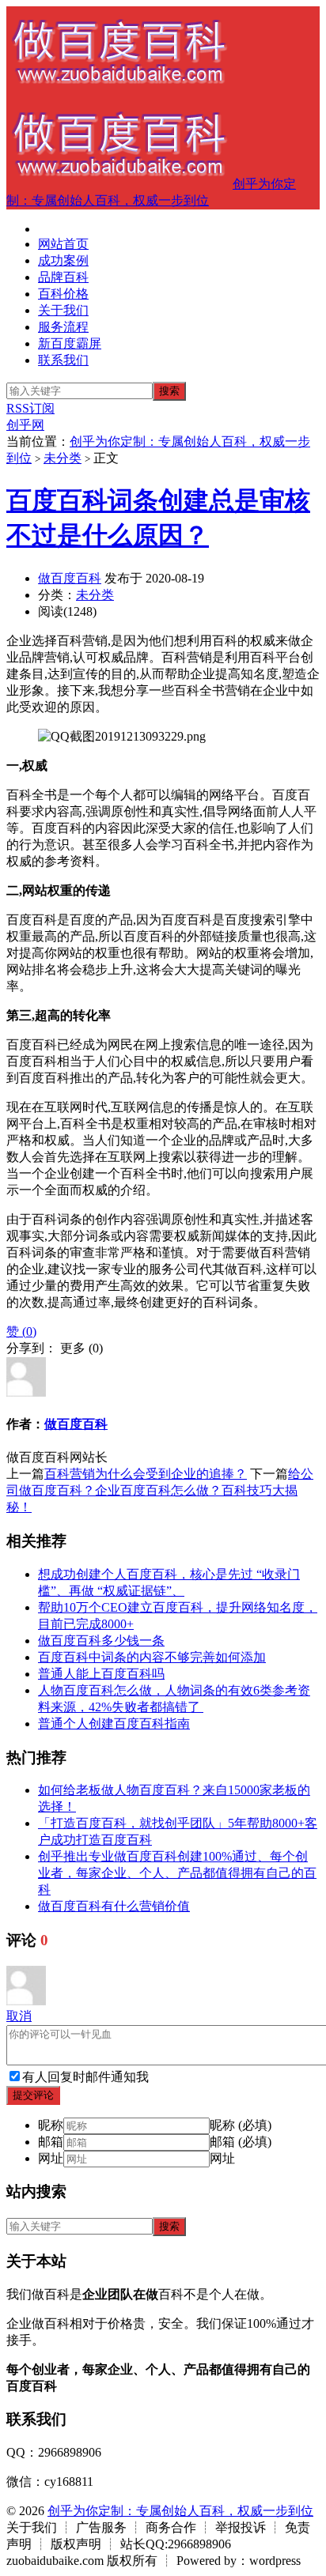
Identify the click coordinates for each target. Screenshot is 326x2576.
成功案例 (63, 260)
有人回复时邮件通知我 (85, 2077)
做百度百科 (70, 578)
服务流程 (63, 327)
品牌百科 (63, 277)
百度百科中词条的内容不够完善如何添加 (152, 1657)
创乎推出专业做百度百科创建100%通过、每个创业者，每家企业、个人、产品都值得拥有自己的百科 (177, 1873)
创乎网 (25, 425)
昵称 (51, 2125)
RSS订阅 (30, 408)
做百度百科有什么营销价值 (114, 1906)
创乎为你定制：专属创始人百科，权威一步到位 (180, 2511)
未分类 (63, 458)
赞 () (21, 1331)
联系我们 (63, 360)
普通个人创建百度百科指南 (114, 1724)
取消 (19, 2016)
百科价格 (63, 294)
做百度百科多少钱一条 (101, 1641)
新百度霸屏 (70, 343)
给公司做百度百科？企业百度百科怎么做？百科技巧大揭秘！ (160, 1490)
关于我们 (63, 310)
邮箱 (51, 2142)
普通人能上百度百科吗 (101, 1674)
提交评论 (33, 2095)
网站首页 (63, 244)
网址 (51, 2158)
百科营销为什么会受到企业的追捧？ (146, 1474)
